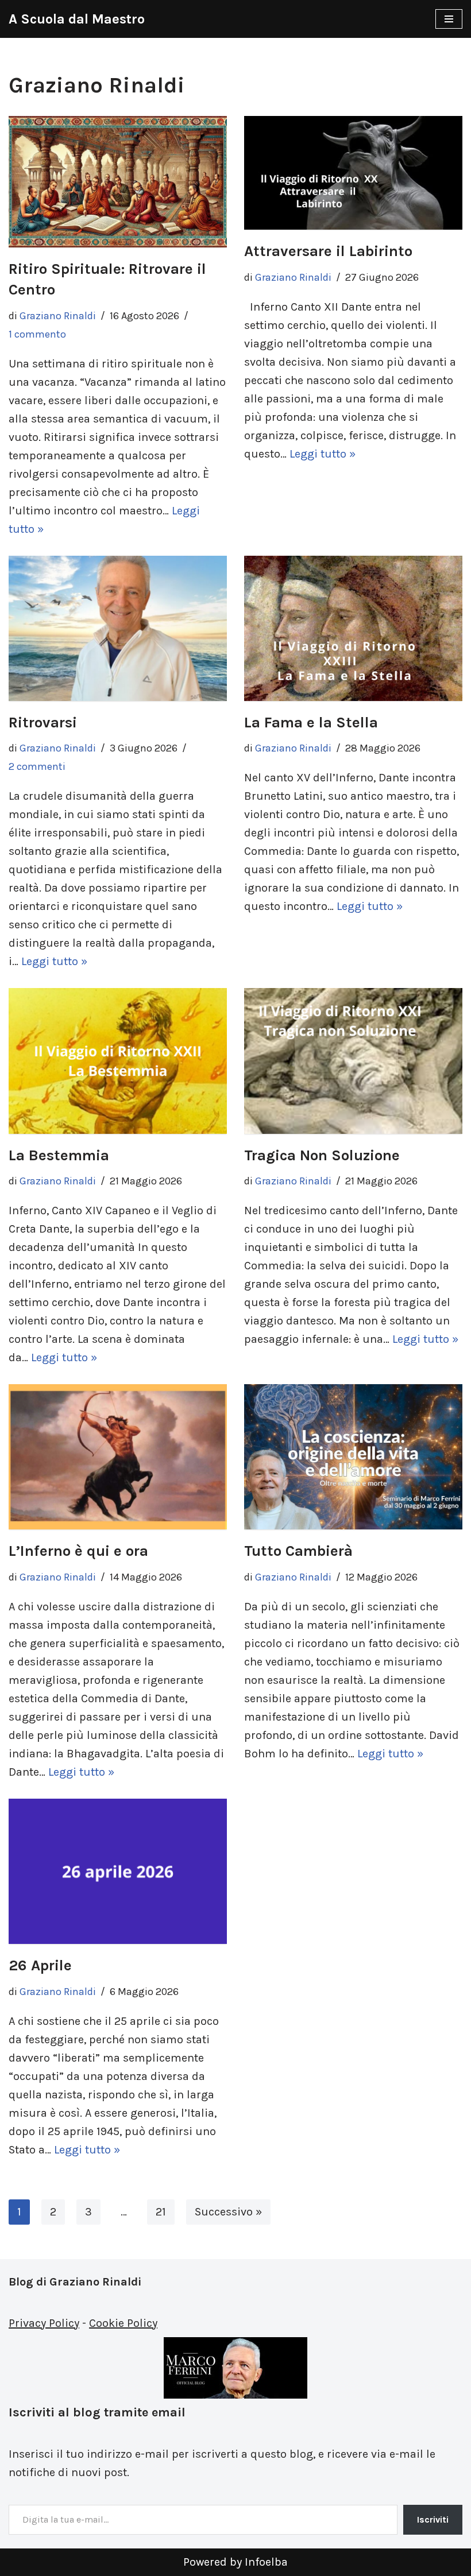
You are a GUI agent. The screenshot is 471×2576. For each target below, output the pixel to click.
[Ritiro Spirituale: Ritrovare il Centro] (118, 182)
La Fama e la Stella (311, 723)
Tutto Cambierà (298, 1551)
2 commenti (37, 766)
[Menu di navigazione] (449, 19)
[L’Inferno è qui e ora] (118, 1457)
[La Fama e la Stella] (353, 628)
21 (161, 2212)
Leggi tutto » (323, 454)
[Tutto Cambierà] (353, 1457)
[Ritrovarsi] (118, 628)
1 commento (37, 334)
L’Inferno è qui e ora (78, 1551)
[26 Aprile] (118, 1871)
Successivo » (228, 2212)
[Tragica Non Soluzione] (353, 1061)
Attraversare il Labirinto (328, 251)
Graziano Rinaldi (58, 316)
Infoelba (266, 2562)
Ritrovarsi (43, 723)
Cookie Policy (123, 2323)
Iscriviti (433, 2519)
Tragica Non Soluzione (322, 1155)
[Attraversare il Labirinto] (353, 173)
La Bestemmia (59, 1155)
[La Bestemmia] (118, 1061)
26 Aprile (40, 1965)
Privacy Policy (44, 2323)
